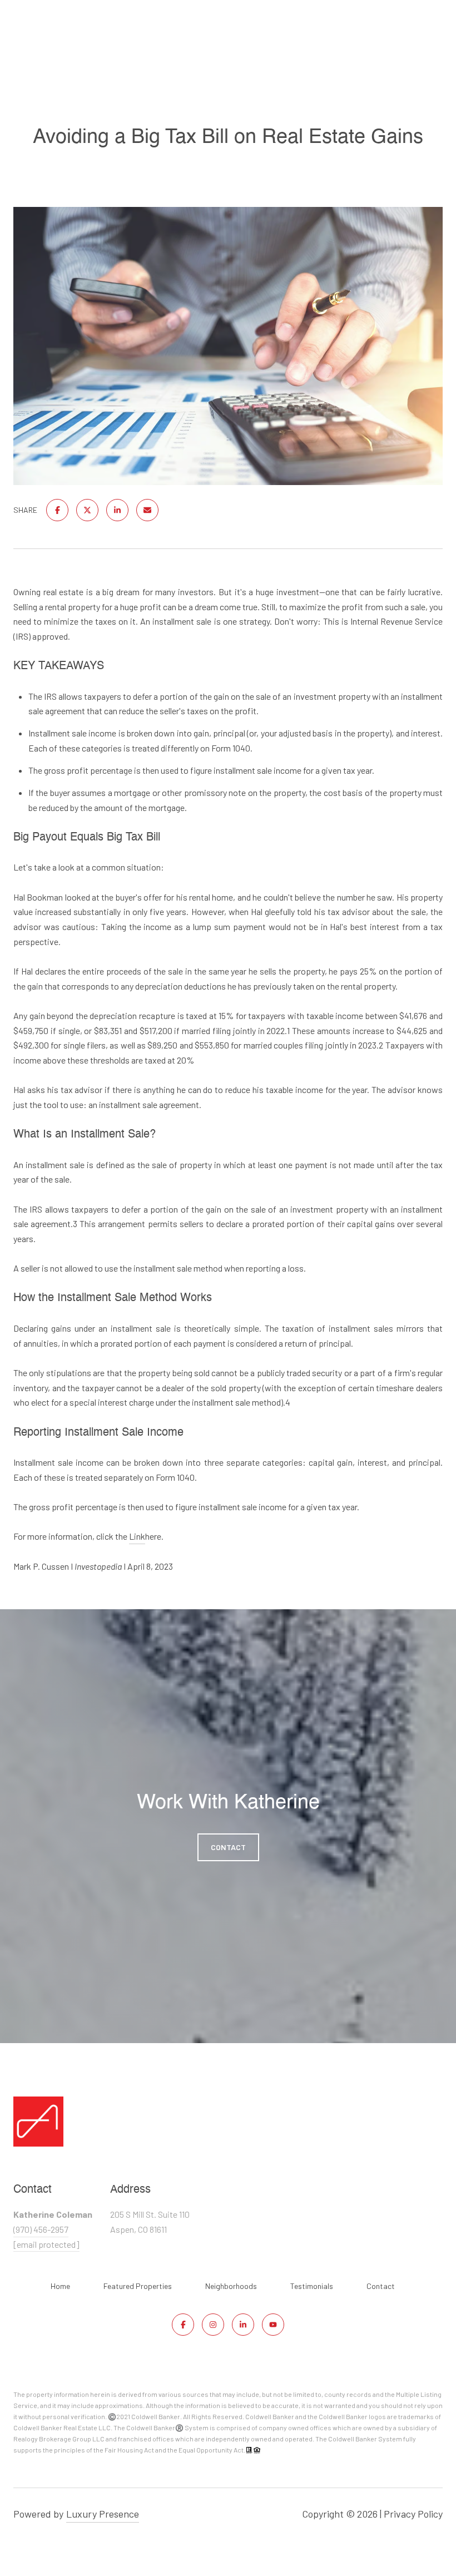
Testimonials (312, 2286)
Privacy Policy (413, 2514)
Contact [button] (228, 1847)
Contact (381, 2286)
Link (137, 1536)
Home (60, 2286)
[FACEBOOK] (183, 2325)
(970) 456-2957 (41, 2229)
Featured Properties (138, 2286)
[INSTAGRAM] (213, 2325)
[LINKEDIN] (243, 2325)
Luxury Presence (103, 2514)
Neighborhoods (231, 2286)
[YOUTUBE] (273, 2325)
